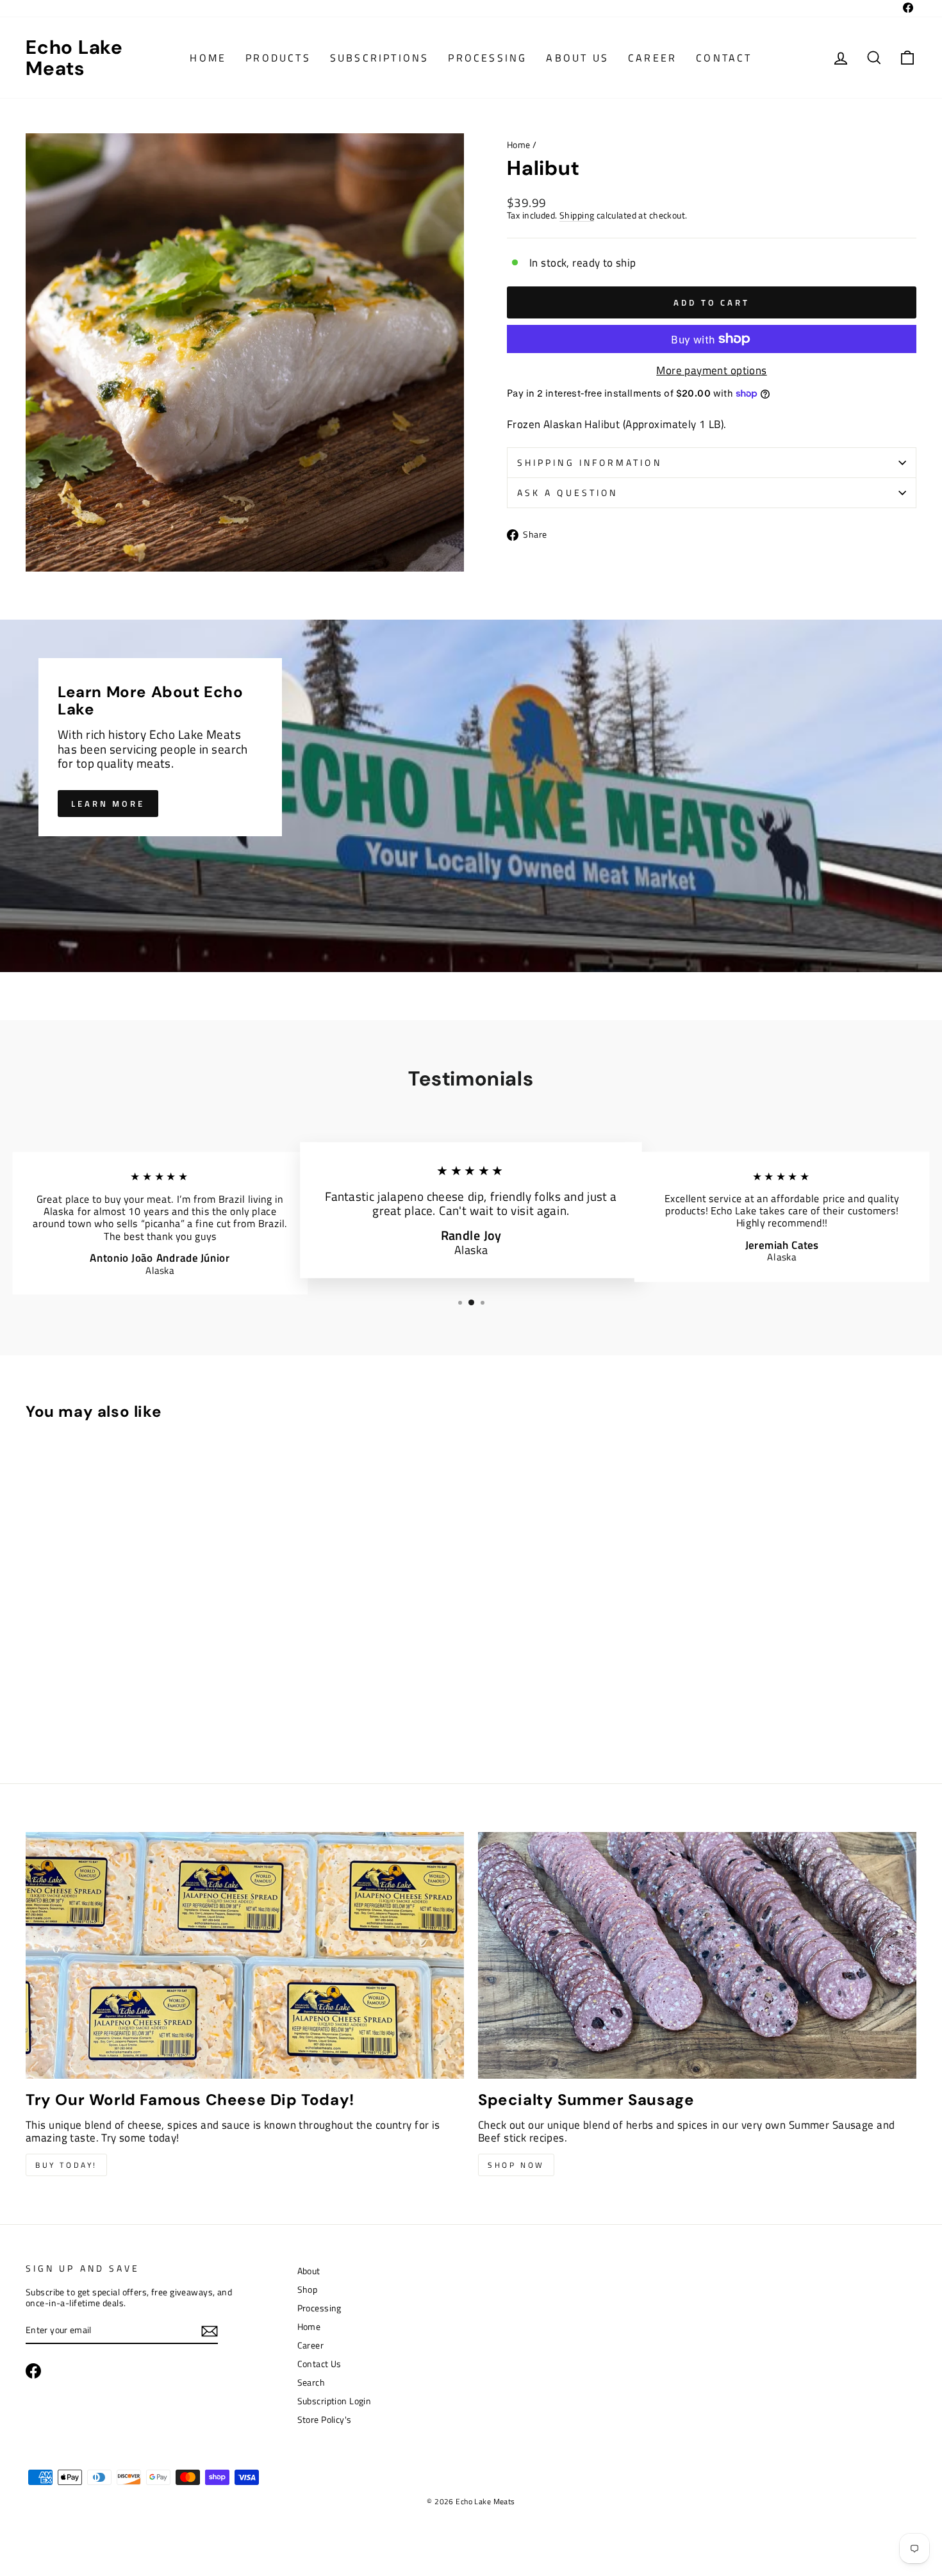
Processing (487, 58)
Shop (308, 2290)
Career (652, 58)
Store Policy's (325, 2420)
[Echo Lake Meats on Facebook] (33, 2371)
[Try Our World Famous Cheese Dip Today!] (245, 1955)
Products (278, 58)
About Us (577, 58)
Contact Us (319, 2364)
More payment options (712, 370)
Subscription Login (335, 2401)
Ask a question (567, 493)
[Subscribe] (210, 2331)
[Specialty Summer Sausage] (697, 1955)
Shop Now (516, 2165)
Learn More (108, 804)
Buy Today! (66, 2165)
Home (208, 58)
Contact (724, 58)
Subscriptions (380, 58)
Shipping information (590, 463)
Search (311, 2382)
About (309, 2271)
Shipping (577, 216)
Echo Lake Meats (74, 58)
